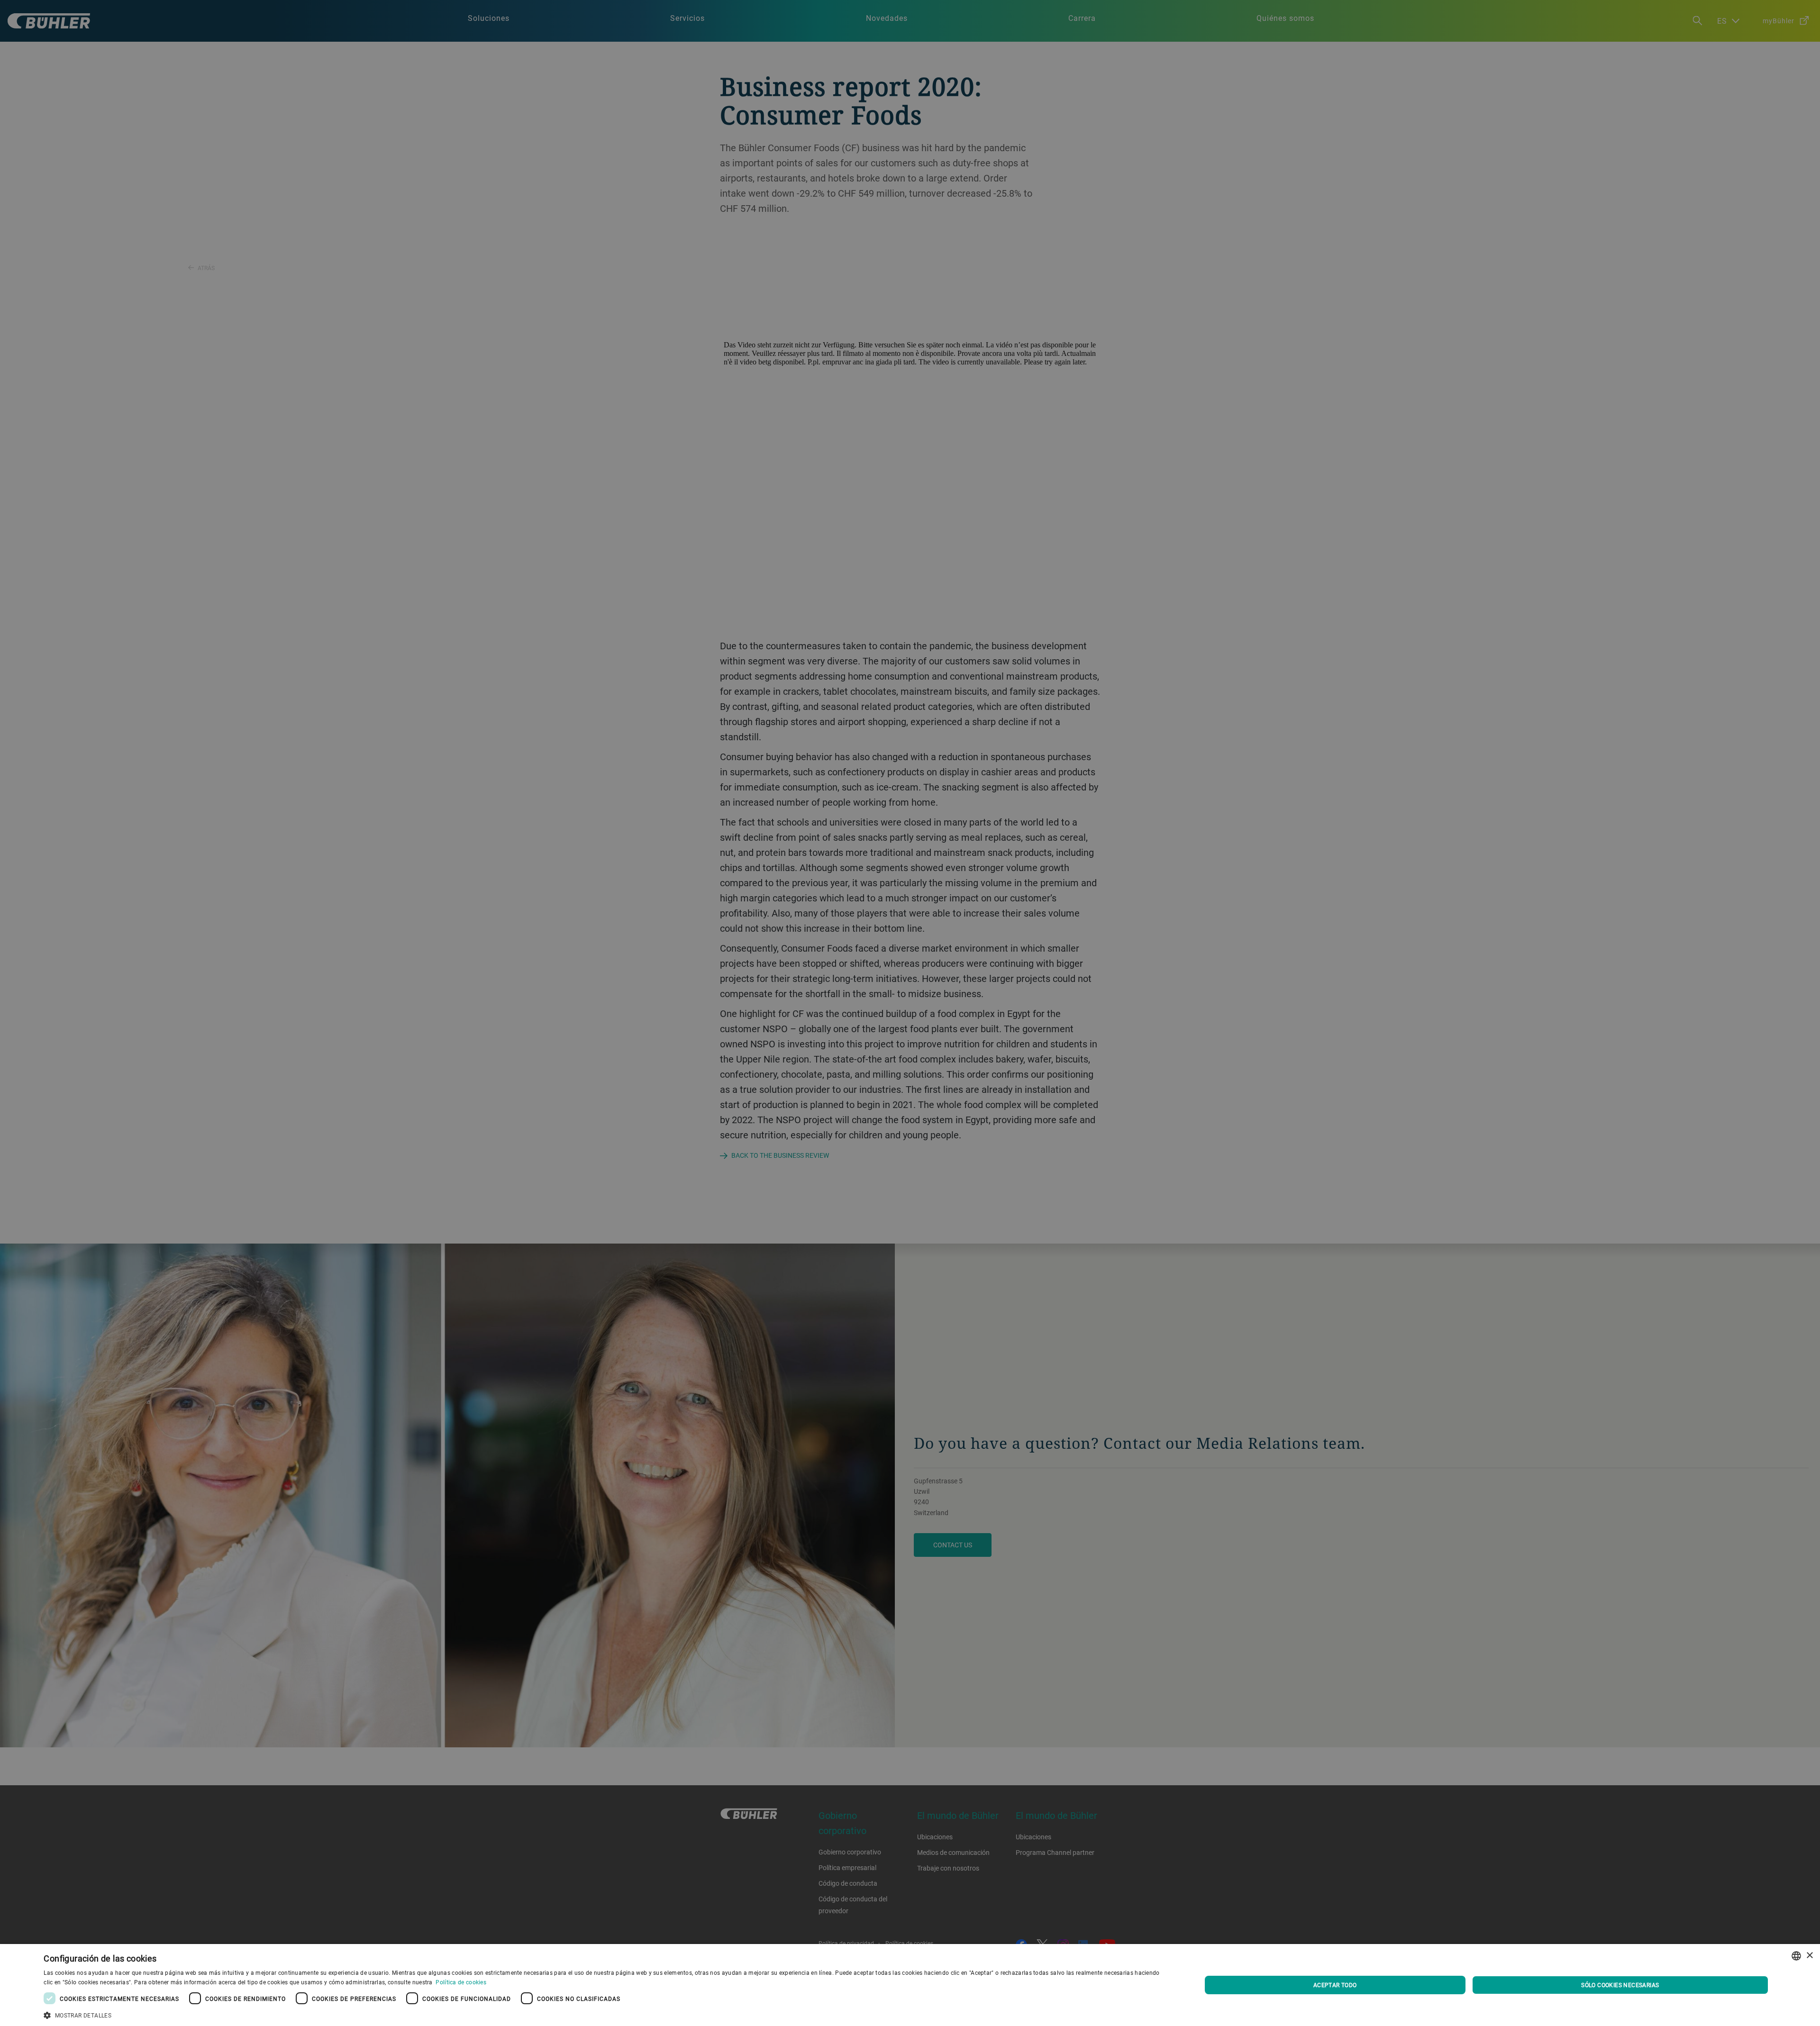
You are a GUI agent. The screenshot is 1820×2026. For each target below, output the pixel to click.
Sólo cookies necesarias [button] (1620, 1985)
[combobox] (1796, 1956)
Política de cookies (461, 1982)
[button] (605, 2014)
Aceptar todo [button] (1335, 1985)
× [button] (1809, 1956)
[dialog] (910, 1985)
